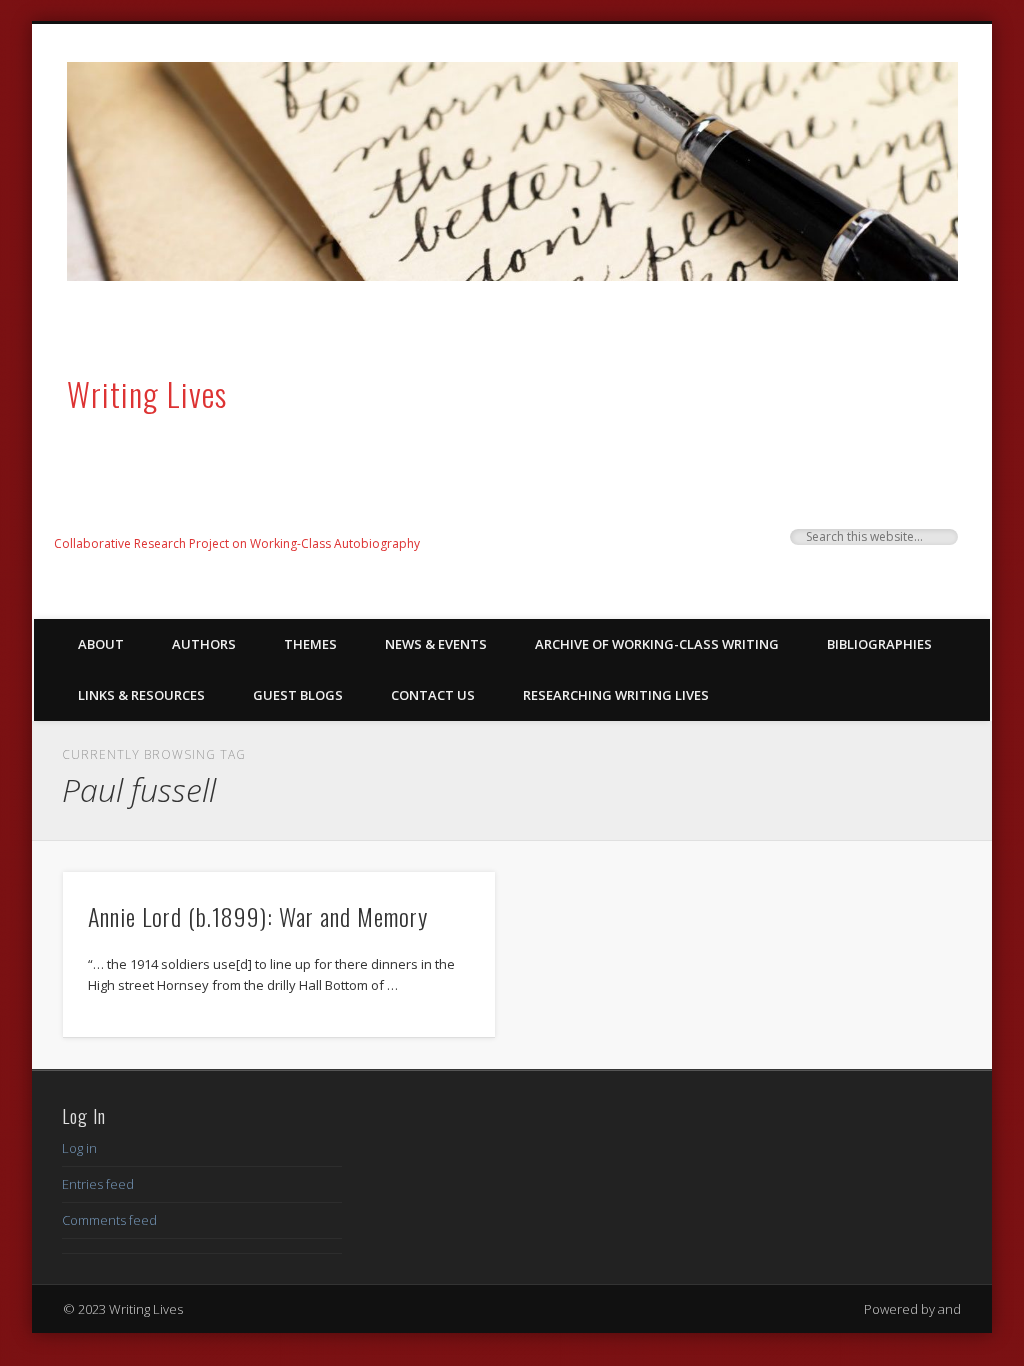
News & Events (436, 644)
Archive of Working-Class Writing (657, 644)
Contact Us (433, 695)
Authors (204, 644)
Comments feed (109, 1220)
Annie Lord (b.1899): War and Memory (258, 916)
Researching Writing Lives (616, 695)
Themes (310, 644)
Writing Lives (147, 393)
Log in (79, 1148)
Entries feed (98, 1184)
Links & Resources (141, 695)
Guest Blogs (298, 695)
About (101, 644)
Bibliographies (879, 644)
